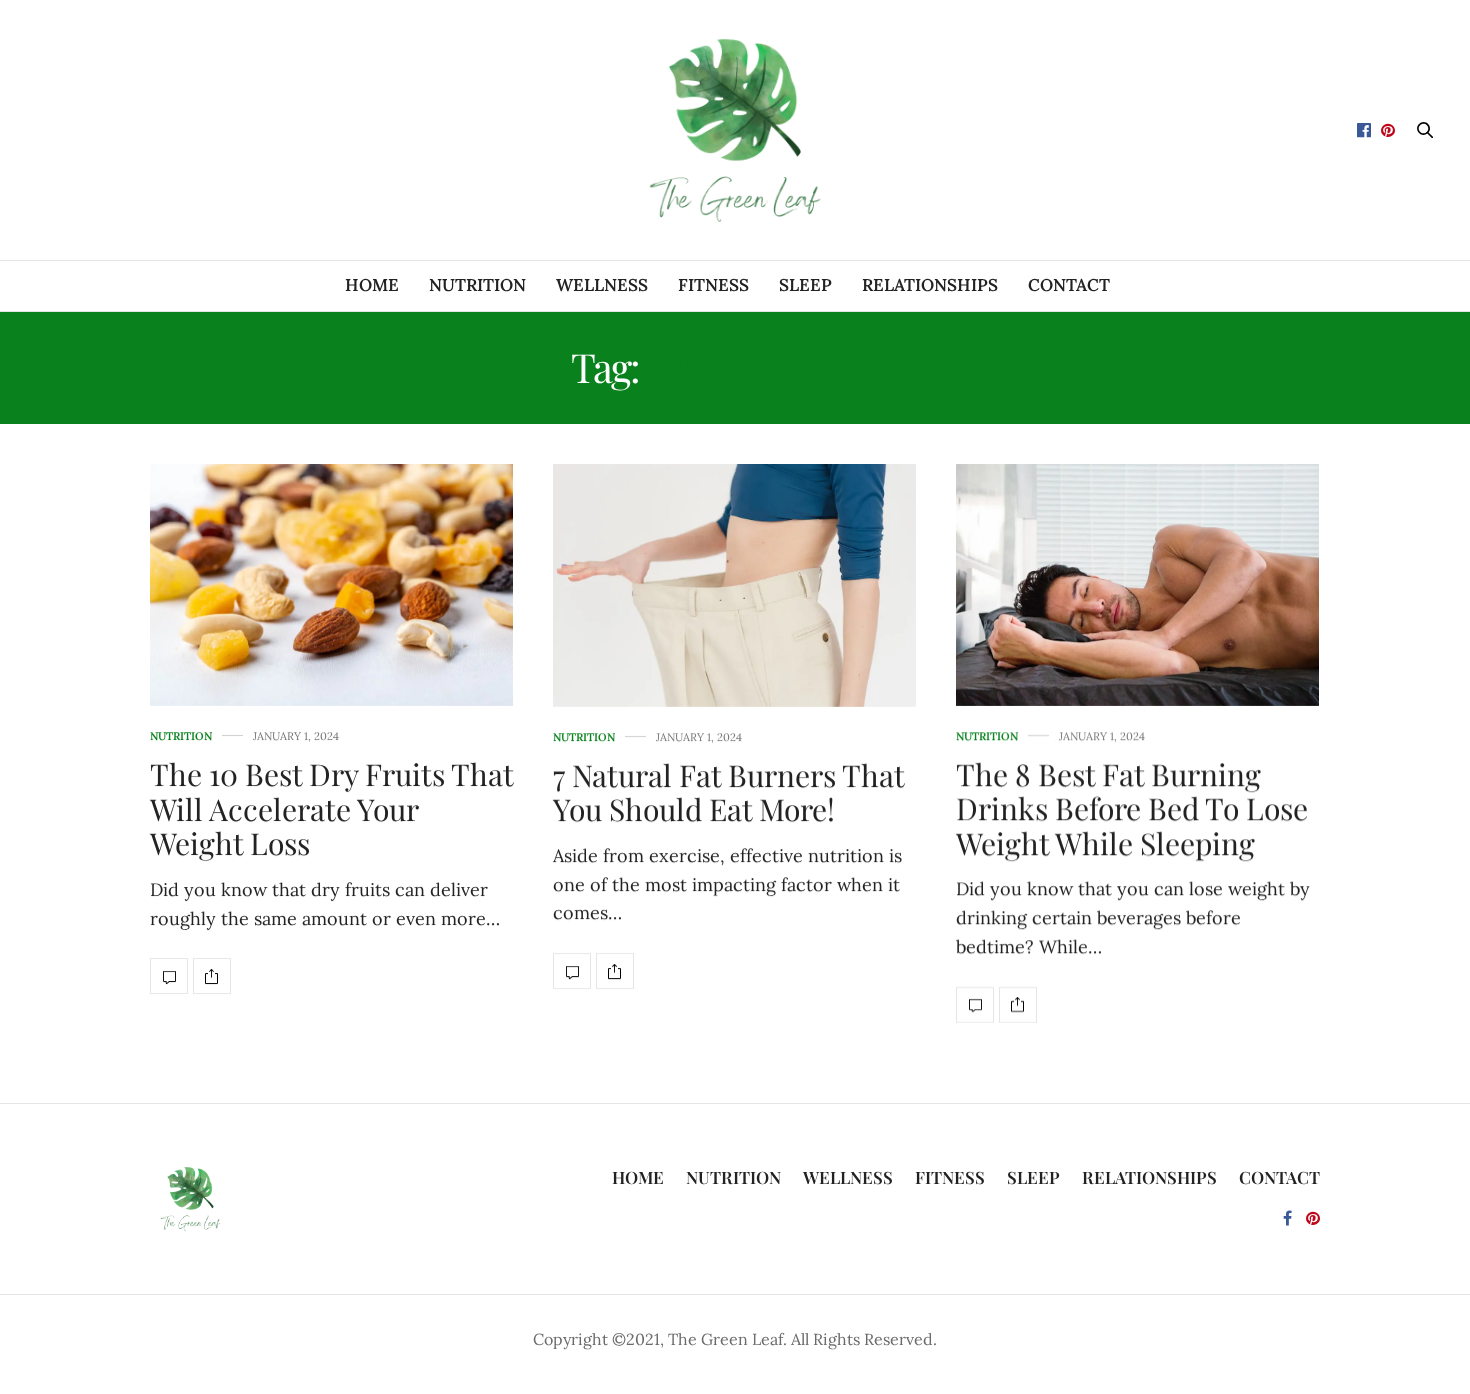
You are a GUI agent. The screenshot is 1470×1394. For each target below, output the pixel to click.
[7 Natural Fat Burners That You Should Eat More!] (734, 585)
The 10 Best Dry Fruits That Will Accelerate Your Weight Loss (331, 808)
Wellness (602, 285)
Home (372, 285)
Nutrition (477, 285)
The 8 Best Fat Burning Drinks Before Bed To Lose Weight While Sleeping (1132, 808)
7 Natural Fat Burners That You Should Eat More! (728, 792)
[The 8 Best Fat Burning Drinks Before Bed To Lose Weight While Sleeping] (1137, 585)
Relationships (930, 285)
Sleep (805, 285)
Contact (1069, 285)
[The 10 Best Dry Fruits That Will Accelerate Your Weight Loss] (331, 585)
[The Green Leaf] (734, 130)
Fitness (713, 285)
